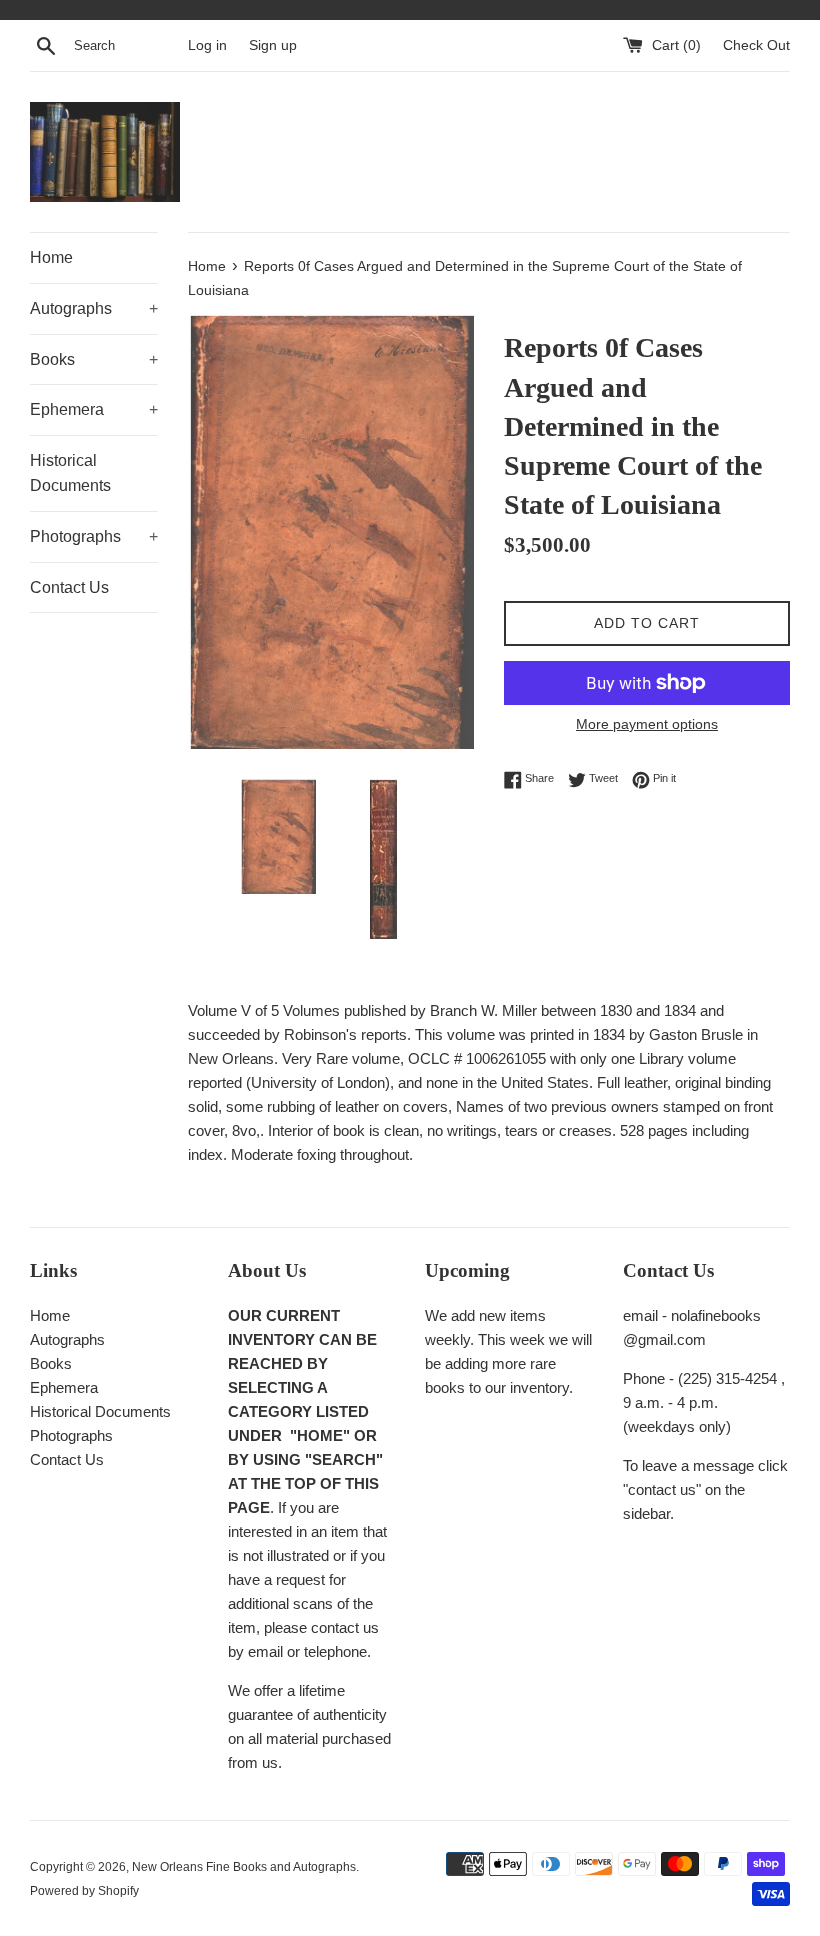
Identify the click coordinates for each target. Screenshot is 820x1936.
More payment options (647, 724)
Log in (207, 45)
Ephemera (94, 409)
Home (51, 257)
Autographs (94, 308)
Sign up (273, 45)
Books (94, 359)
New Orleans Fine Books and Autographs (244, 1867)
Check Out (756, 45)
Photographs (94, 536)
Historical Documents (70, 473)
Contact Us (69, 587)
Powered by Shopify (84, 1891)
